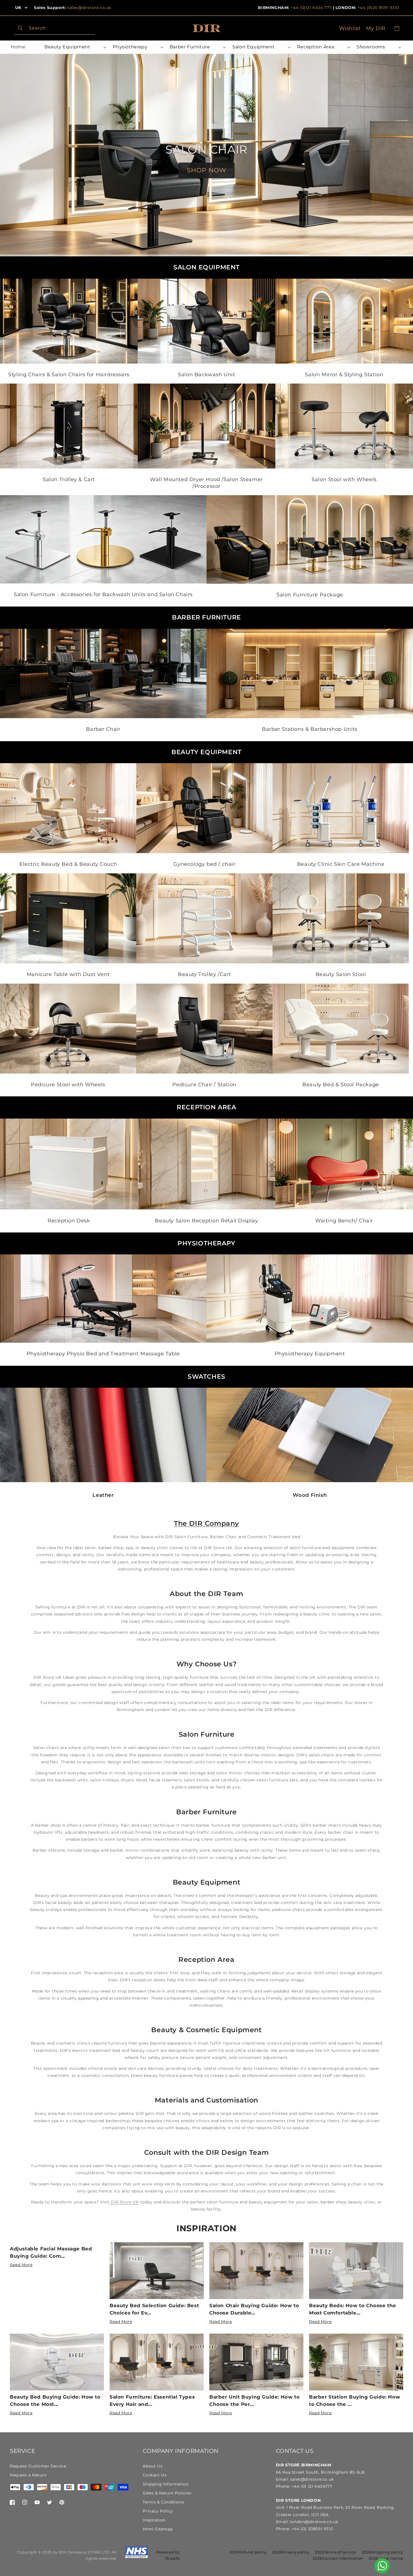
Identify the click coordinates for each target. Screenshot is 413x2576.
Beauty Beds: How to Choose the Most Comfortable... (353, 2309)
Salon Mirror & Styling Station (344, 375)
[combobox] (55, 28)
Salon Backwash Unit (206, 375)
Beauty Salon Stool (341, 974)
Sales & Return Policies (167, 2493)
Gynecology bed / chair (205, 864)
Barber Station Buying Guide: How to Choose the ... (355, 2401)
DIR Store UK (124, 2202)
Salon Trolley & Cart (69, 479)
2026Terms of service (336, 2552)
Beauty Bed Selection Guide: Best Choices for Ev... (154, 2309)
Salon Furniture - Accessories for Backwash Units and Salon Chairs (103, 594)
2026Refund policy (248, 2552)
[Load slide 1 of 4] (52, 255)
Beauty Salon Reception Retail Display (206, 1220)
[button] (74, 47)
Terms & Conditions (163, 2502)
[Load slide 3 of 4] (258, 255)
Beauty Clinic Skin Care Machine (341, 864)
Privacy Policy (158, 2511)
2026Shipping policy (383, 2552)
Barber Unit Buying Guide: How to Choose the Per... (254, 2401)
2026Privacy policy (291, 2552)
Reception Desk (69, 1220)
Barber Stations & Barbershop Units (310, 729)
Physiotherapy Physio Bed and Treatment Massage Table (103, 1354)
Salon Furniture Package (310, 595)
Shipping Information (166, 2484)
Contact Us (155, 2475)
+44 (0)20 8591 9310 (378, 8)
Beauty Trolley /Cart (204, 974)
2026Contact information (338, 2558)
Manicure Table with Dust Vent (68, 974)
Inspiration (206, 2228)
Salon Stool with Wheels (344, 479)
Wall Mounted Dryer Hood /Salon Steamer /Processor (206, 483)
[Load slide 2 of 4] (155, 255)
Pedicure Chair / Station (204, 1085)
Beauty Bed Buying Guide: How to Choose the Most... (55, 2401)
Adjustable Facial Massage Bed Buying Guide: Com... (51, 2252)
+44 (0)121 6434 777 (311, 8)
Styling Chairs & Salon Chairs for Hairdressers (69, 375)
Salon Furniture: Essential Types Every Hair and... (152, 2401)
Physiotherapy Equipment (310, 1354)
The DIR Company (206, 1523)
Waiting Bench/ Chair (344, 1220)
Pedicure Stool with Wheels (68, 1085)
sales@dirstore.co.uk (89, 8)
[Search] (20, 28)
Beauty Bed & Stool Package (341, 1085)
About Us (153, 2466)
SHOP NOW (206, 170)
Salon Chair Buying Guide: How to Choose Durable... (254, 2309)
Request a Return (28, 2475)
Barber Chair (103, 729)
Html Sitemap (158, 2529)
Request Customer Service (38, 2466)
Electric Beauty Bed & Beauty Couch (68, 864)
